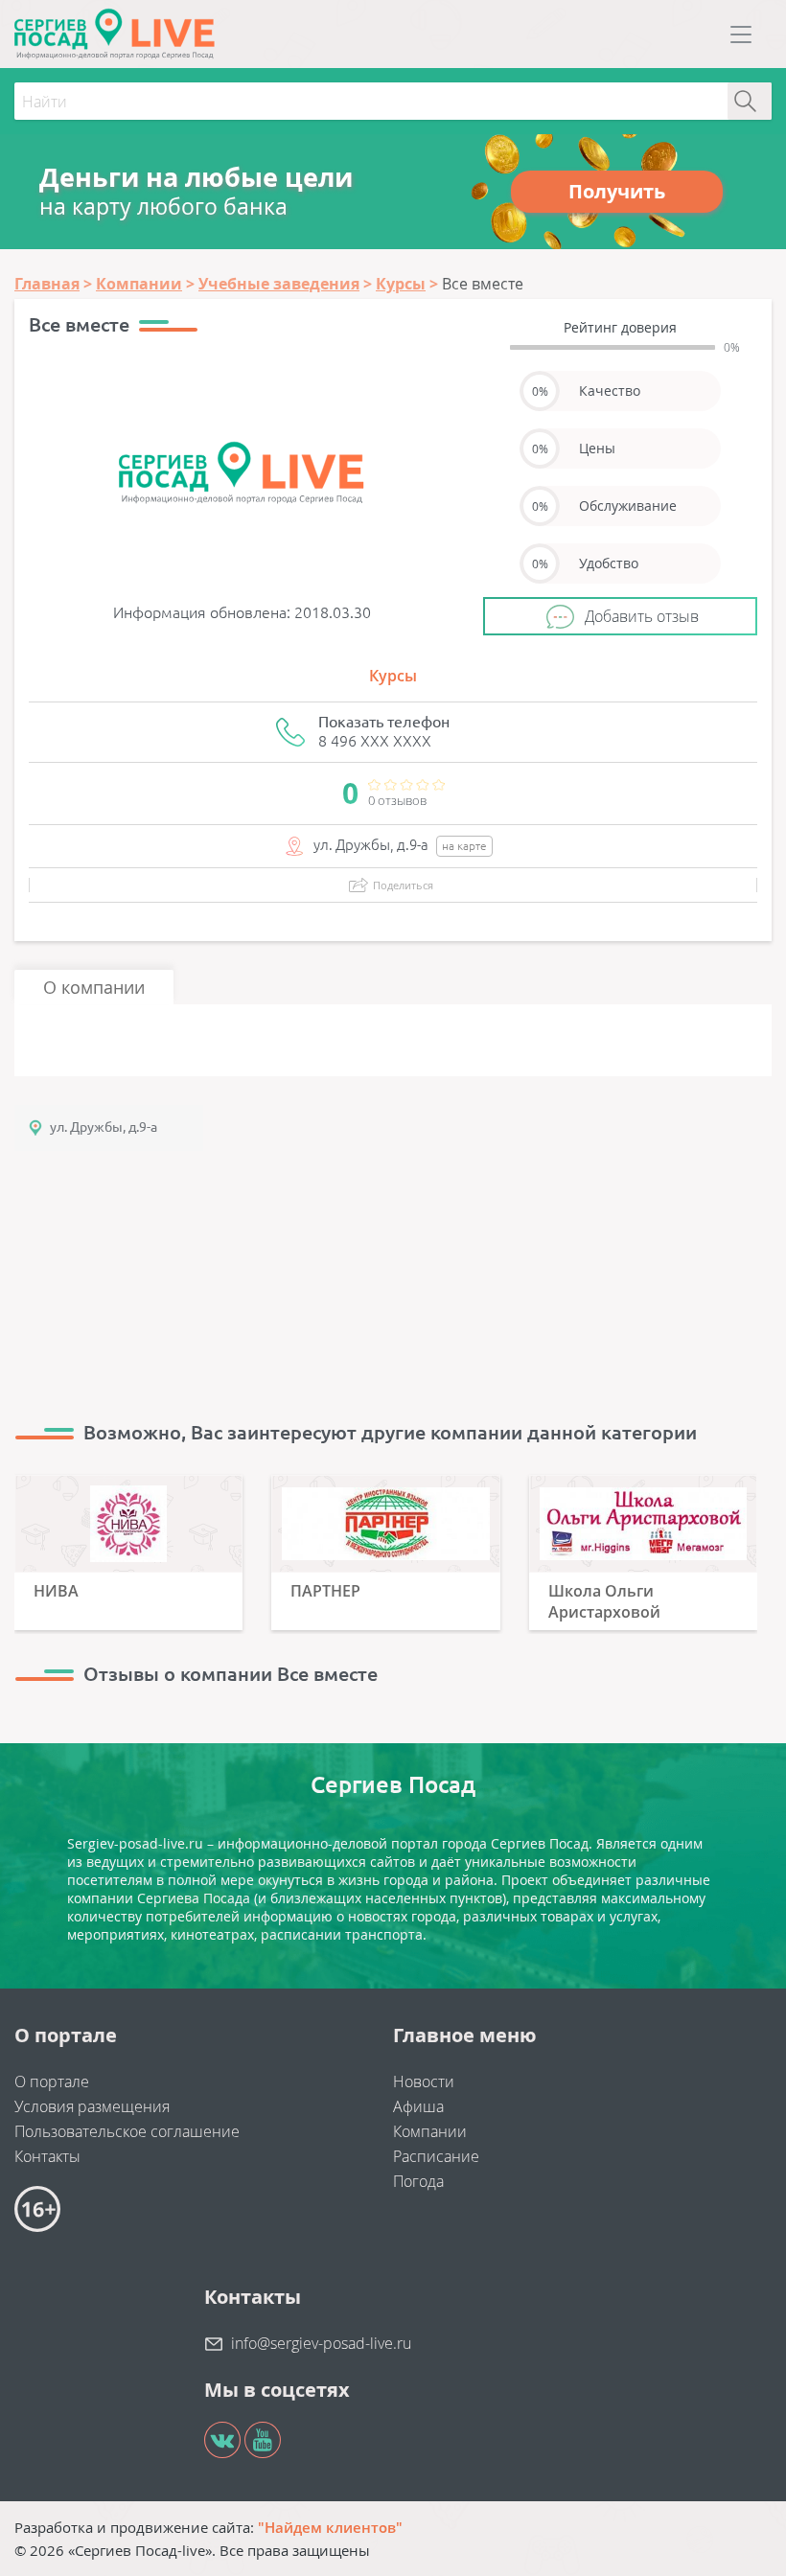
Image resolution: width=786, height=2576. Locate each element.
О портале (52, 2081)
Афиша (418, 2106)
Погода (418, 2181)
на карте (464, 846)
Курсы (393, 676)
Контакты (47, 2156)
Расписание (436, 2156)
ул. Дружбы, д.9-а (104, 1127)
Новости (424, 2081)
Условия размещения (92, 2106)
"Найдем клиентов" (330, 2527)
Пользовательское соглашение (127, 2131)
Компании (430, 2131)
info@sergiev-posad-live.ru (321, 2343)
